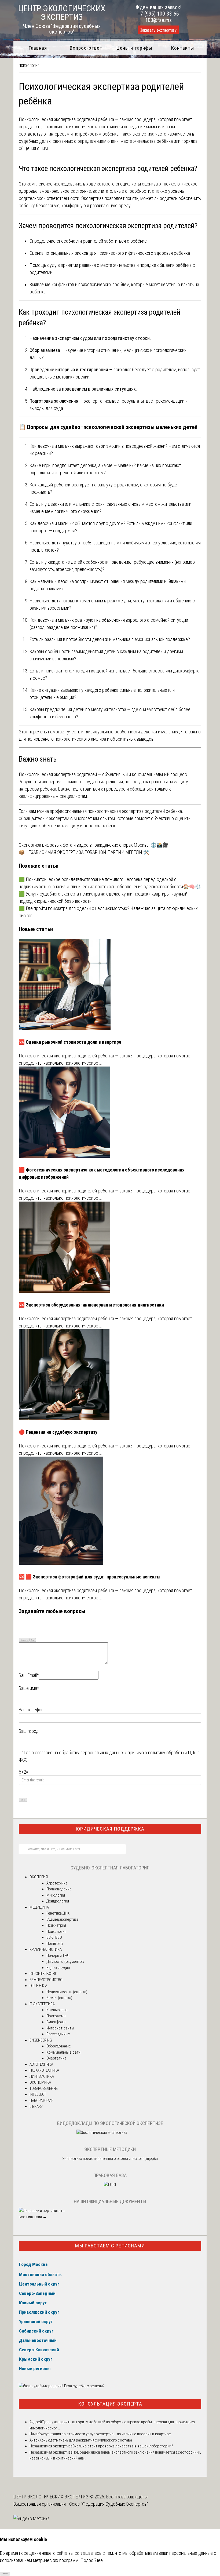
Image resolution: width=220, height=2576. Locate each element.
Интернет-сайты (60, 2028)
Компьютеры (57, 2010)
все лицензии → (33, 2217)
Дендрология (58, 1901)
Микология (56, 1895)
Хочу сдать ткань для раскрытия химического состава (86, 2440)
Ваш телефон (31, 1710)
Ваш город (29, 1731)
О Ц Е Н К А (38, 1986)
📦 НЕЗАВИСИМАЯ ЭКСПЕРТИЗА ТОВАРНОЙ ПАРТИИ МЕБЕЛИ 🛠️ (84, 852)
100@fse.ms (158, 20)
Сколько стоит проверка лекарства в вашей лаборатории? (123, 2446)
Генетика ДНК (58, 1913)
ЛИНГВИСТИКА (42, 2076)
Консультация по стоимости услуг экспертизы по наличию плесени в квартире (104, 2434)
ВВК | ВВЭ (54, 1937)
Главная (38, 48)
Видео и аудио (58, 1968)
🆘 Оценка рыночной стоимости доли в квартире (70, 1042)
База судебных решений (84, 2386)
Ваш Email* (29, 1675)
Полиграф (55, 1944)
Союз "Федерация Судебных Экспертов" (109, 2504)
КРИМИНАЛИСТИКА (46, 1949)
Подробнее (92, 2560)
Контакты (183, 48)
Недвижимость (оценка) (67, 1992)
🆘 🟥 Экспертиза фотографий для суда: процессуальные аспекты (90, 1577)
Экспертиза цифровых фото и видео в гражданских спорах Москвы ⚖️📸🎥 (93, 845)
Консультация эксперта (110, 2404)
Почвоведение (59, 1889)
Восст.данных (58, 2034)
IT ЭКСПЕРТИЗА (42, 2004)
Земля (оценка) (59, 1998)
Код (33, 1640)
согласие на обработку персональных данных (79, 1753)
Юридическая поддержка (110, 1829)
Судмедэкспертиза (63, 1919)
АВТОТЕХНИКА (41, 2064)
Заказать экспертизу (158, 30)
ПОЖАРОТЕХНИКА (44, 2070)
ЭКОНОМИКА (40, 2082)
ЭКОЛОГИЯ (39, 1877)
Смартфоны (56, 2022)
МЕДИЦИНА (39, 1907)
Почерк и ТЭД (58, 1956)
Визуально (24, 1640)
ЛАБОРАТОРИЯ (41, 2101)
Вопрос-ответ (86, 48)
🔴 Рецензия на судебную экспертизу (58, 1432)
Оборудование (59, 2046)
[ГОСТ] (110, 2185)
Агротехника (57, 1883)
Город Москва (33, 2264)
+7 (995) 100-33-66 (158, 14)
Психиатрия (56, 1925)
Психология (29, 66)
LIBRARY (36, 2106)
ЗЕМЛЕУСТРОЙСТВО (46, 1980)
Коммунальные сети (63, 2052)
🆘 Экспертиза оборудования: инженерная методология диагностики (91, 1305)
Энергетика (56, 2058)
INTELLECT (38, 2094)
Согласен (5, 2573)
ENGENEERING (41, 2040)
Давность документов (65, 1962)
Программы (56, 2016)
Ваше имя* (29, 1688)
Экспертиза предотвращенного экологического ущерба (110, 2159)
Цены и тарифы (134, 48)
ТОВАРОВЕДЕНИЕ (44, 2089)
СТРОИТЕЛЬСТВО (43, 1974)
